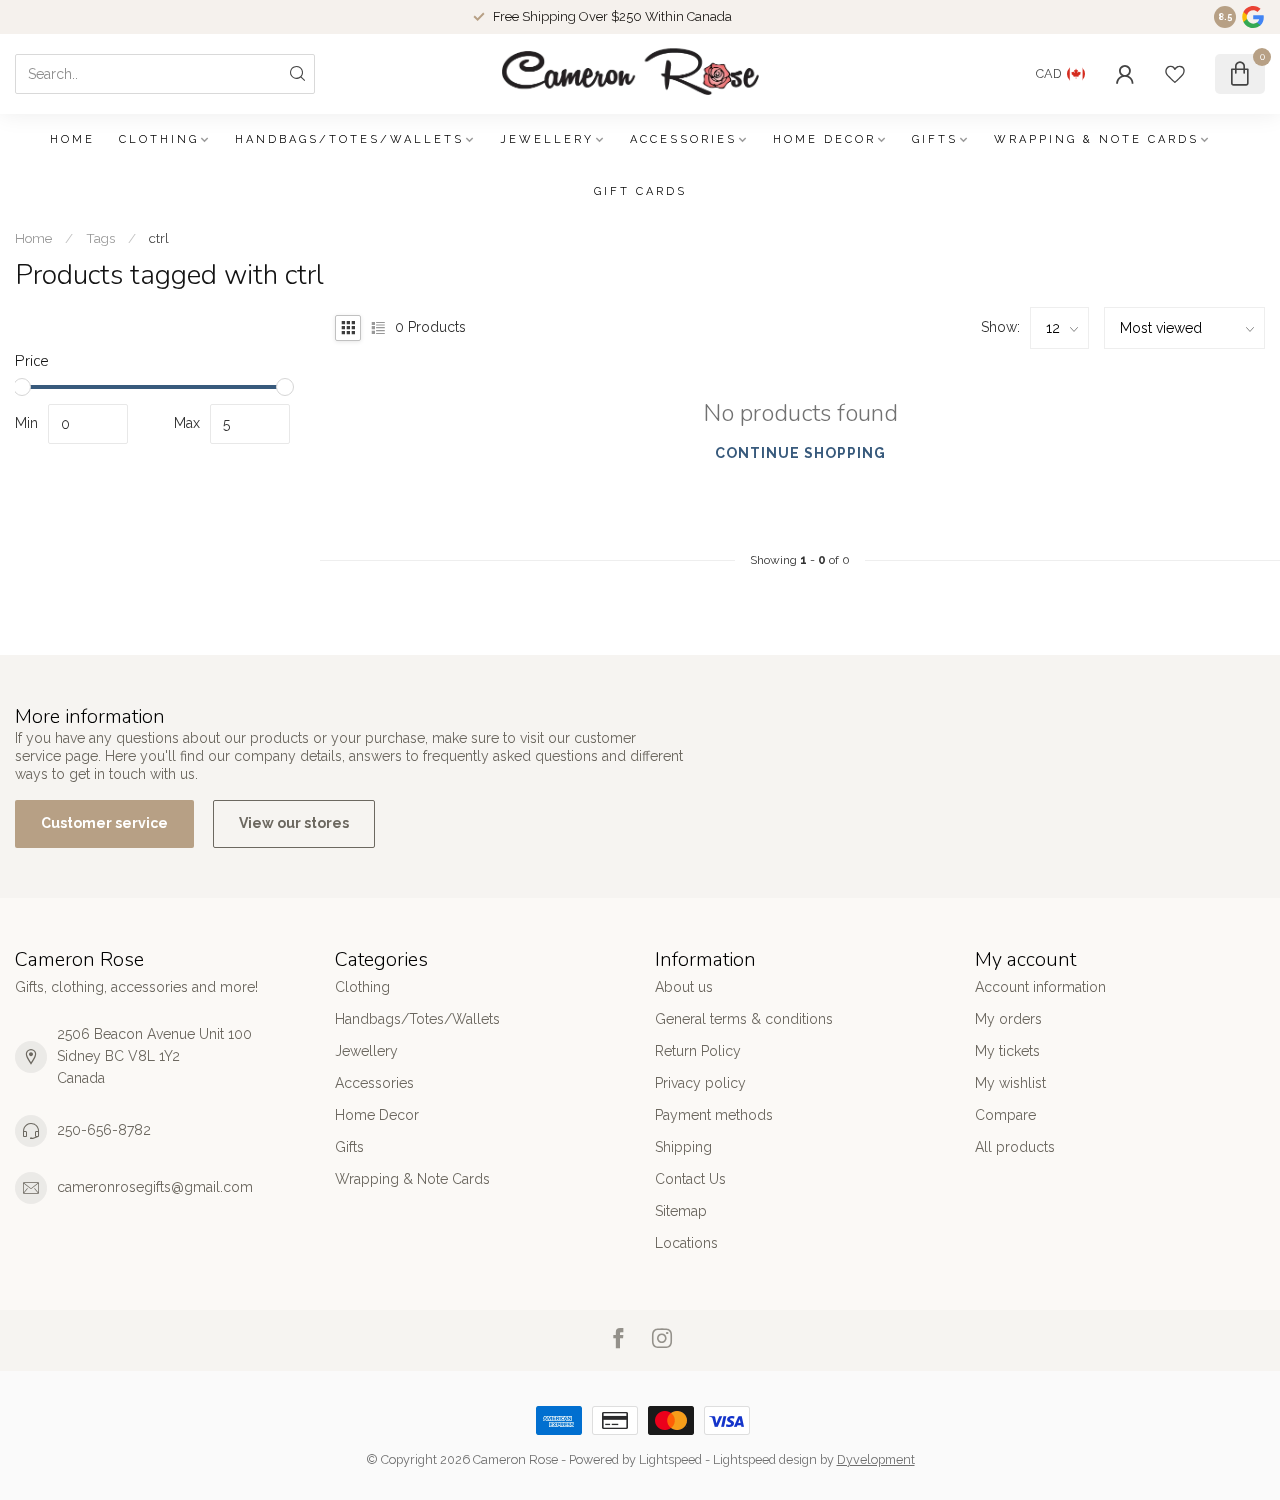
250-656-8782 (104, 1130)
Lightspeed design (765, 1459)
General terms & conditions (744, 1019)
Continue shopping (800, 453)
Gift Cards (640, 191)
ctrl (159, 238)
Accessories (683, 139)
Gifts (935, 139)
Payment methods (714, 1115)
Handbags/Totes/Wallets (349, 139)
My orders (1008, 1019)
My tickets (1007, 1051)
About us (684, 987)
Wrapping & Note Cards (1096, 139)
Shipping (683, 1147)
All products (1015, 1147)
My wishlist (1010, 1083)
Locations (686, 1243)
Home (72, 139)
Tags (100, 238)
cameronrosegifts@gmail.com (155, 1187)
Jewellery (547, 139)
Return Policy (698, 1051)
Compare (1005, 1115)
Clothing (159, 139)
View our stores (294, 823)
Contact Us (690, 1179)
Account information (1040, 987)
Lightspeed (670, 1459)
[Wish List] (1175, 74)
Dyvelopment (876, 1459)
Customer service (104, 823)
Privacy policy (700, 1083)
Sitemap (681, 1211)
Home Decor (824, 139)
